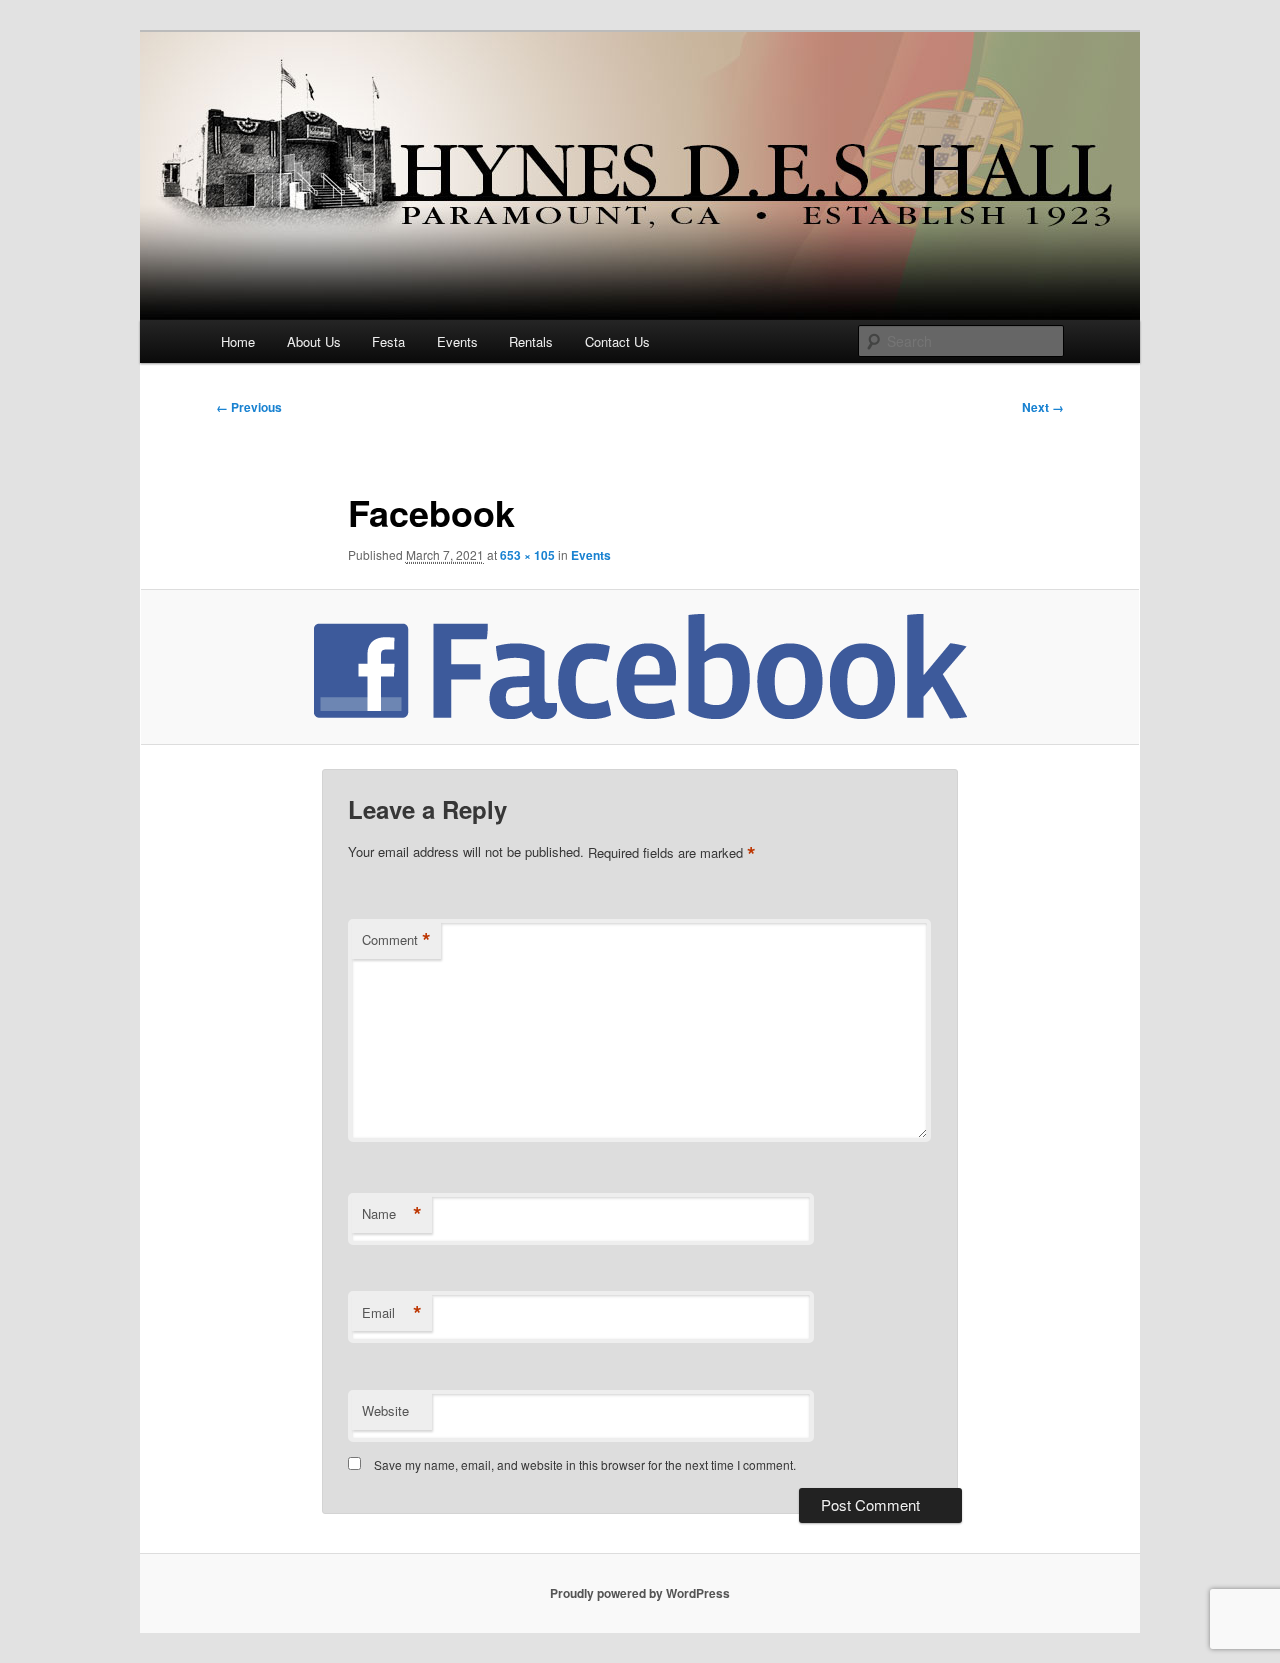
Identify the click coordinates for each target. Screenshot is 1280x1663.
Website (385, 1410)
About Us (314, 341)
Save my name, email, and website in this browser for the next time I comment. (585, 1464)
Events (457, 341)
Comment (396, 940)
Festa (388, 341)
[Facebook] (640, 666)
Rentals (531, 341)
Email (392, 1313)
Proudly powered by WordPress (640, 1593)
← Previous (249, 407)
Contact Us (617, 341)
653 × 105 (527, 555)
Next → (1043, 407)
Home (238, 341)
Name (392, 1214)
